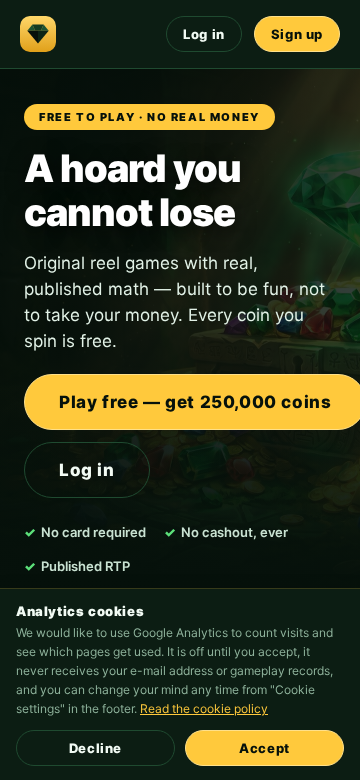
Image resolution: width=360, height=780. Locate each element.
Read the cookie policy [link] (204, 708)
